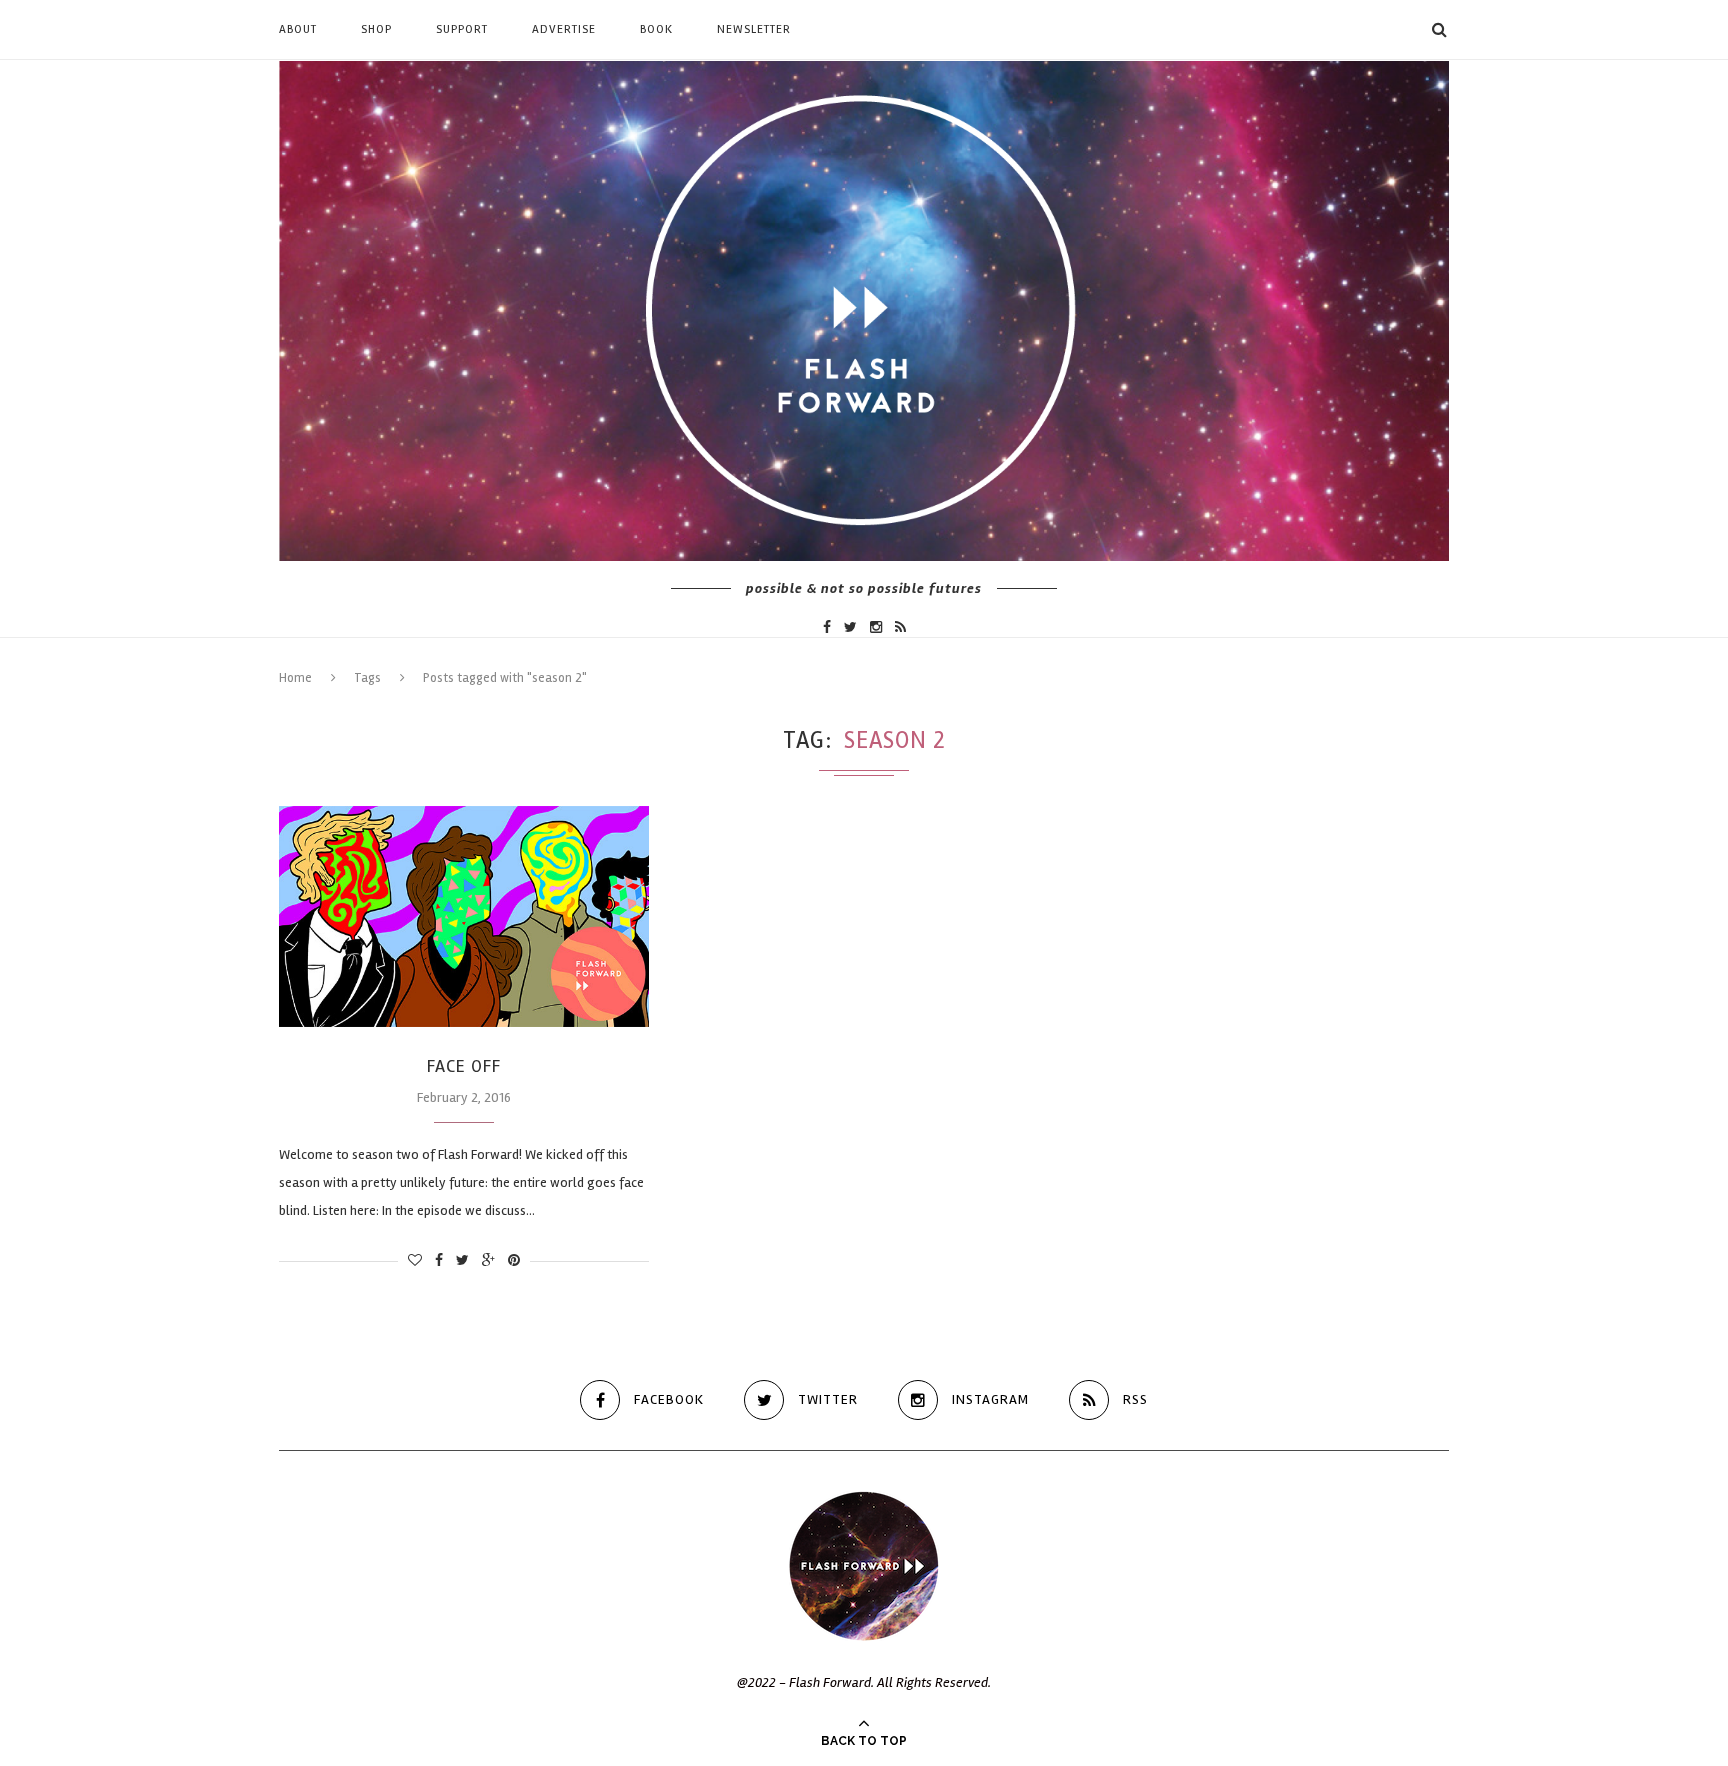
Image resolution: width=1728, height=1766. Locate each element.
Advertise (564, 29)
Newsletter (754, 29)
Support (462, 29)
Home (295, 678)
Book (656, 29)
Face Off (464, 1066)
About (298, 29)
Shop (376, 29)
